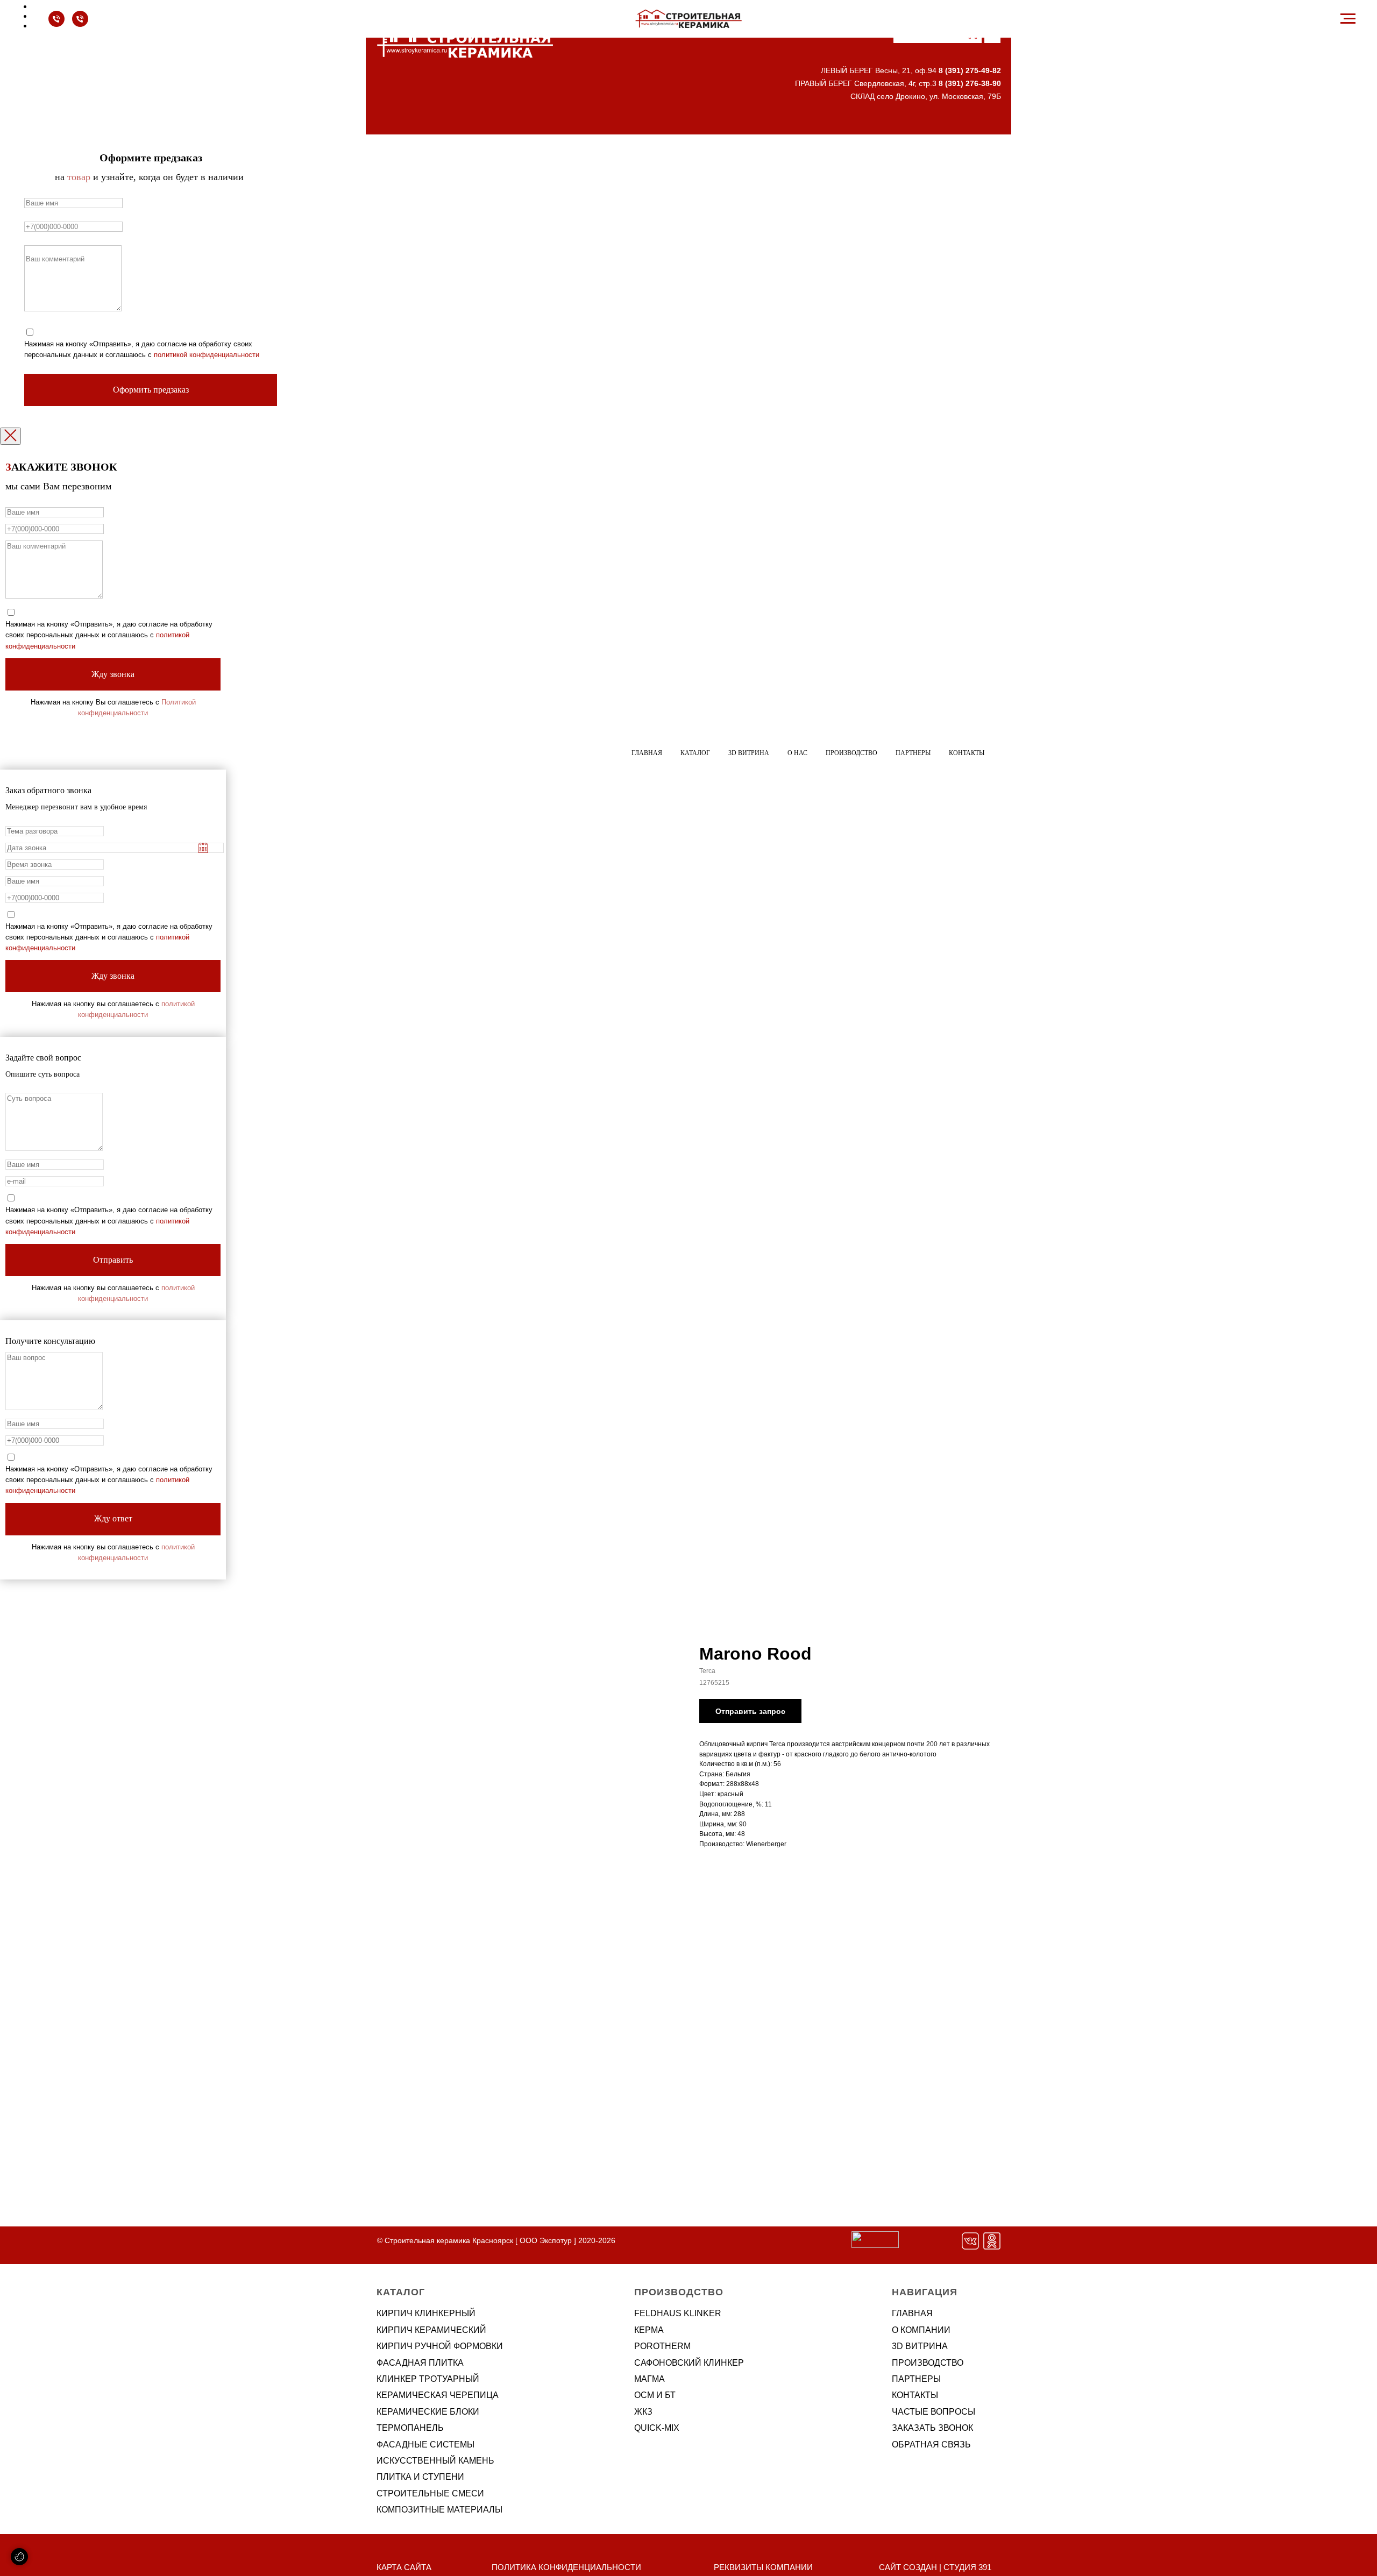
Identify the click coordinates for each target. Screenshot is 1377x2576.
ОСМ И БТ (655, 2395)
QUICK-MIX (657, 2428)
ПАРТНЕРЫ (916, 2379)
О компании (921, 2330)
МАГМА (650, 2379)
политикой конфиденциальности (207, 355)
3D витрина (749, 753)
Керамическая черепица (438, 2395)
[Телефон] (56, 24)
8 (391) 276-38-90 (970, 83)
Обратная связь (931, 2445)
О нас (797, 753)
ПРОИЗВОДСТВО (928, 2363)
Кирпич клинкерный (426, 2313)
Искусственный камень (435, 2461)
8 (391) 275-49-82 (970, 70)
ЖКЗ (643, 2412)
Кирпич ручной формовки (440, 2346)
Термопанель (410, 2428)
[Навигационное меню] (1348, 19)
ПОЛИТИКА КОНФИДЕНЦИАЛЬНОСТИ (566, 2567)
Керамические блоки (428, 2412)
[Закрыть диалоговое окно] (10, 436)
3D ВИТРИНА (920, 2346)
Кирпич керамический (431, 2330)
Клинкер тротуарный (428, 2379)
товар (79, 177)
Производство (851, 753)
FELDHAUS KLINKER (678, 2313)
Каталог (695, 753)
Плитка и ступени (420, 2477)
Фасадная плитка (420, 2363)
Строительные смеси (430, 2493)
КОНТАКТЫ (915, 2395)
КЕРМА (649, 2330)
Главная (647, 753)
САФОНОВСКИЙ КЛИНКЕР (689, 2363)
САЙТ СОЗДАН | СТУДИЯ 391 (935, 2567)
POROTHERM (662, 2346)
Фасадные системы (425, 2445)
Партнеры (913, 753)
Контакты (967, 753)
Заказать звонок (932, 2428)
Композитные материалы (439, 2510)
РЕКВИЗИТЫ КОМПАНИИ (763, 2567)
